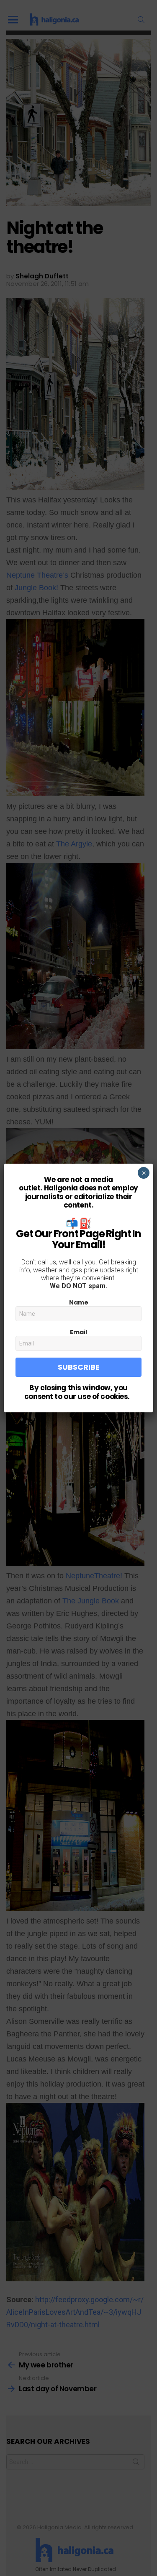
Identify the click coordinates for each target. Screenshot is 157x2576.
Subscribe (79, 1367)
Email (78, 1332)
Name (79, 1302)
